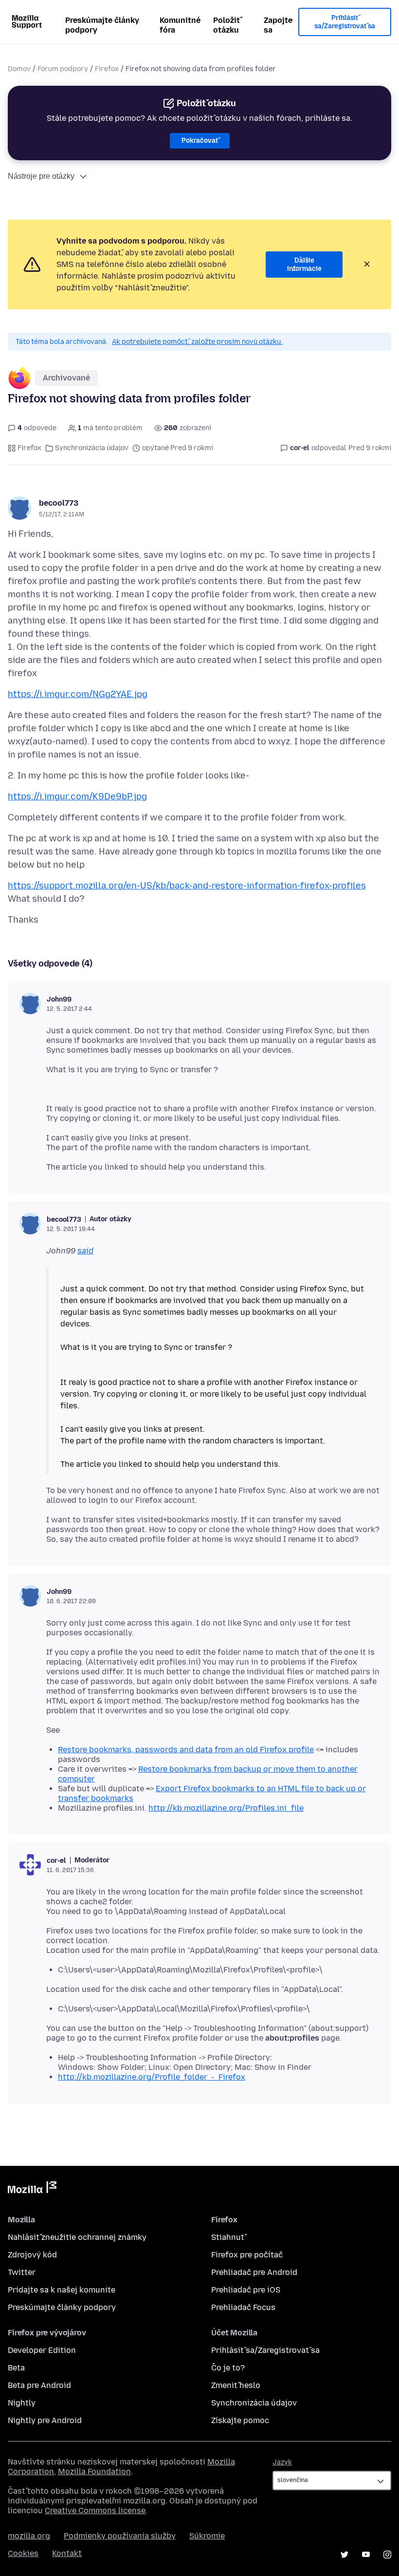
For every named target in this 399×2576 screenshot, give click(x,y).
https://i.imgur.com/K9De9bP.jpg (77, 796)
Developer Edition (42, 2350)
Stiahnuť (228, 2237)
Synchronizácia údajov (92, 448)
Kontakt (67, 2553)
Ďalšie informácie (304, 265)
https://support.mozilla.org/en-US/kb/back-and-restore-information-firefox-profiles (187, 886)
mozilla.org (29, 2536)
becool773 (59, 503)
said (85, 1251)
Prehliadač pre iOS (246, 2290)
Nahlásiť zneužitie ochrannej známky (77, 2237)
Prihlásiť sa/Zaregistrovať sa (345, 22)
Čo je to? (228, 2368)
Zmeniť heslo (236, 2385)
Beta (16, 2368)
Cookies (23, 2553)
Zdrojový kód (32, 2255)
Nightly (22, 2403)
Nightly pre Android (45, 2420)
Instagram (387, 2555)
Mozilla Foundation (94, 2472)
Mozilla (32, 2189)
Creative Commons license (95, 2510)
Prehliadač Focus (243, 2307)
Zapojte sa (278, 25)
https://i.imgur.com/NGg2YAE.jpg (78, 694)
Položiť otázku (227, 25)
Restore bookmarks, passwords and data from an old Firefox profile (186, 1750)
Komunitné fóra (180, 25)
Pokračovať (200, 141)
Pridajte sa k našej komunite (62, 2290)
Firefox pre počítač (247, 2255)
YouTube (366, 2555)
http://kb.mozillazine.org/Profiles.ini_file (226, 1808)
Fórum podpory (63, 69)
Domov (19, 69)
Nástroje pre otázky (41, 176)
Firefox (107, 69)
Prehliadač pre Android (254, 2272)
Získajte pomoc (240, 2420)
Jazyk (282, 2462)
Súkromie (207, 2536)
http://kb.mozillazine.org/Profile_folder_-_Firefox (152, 2077)
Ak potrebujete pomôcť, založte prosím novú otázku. (197, 342)
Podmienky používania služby (120, 2536)
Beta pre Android (39, 2385)
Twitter (22, 2272)
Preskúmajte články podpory (102, 25)
